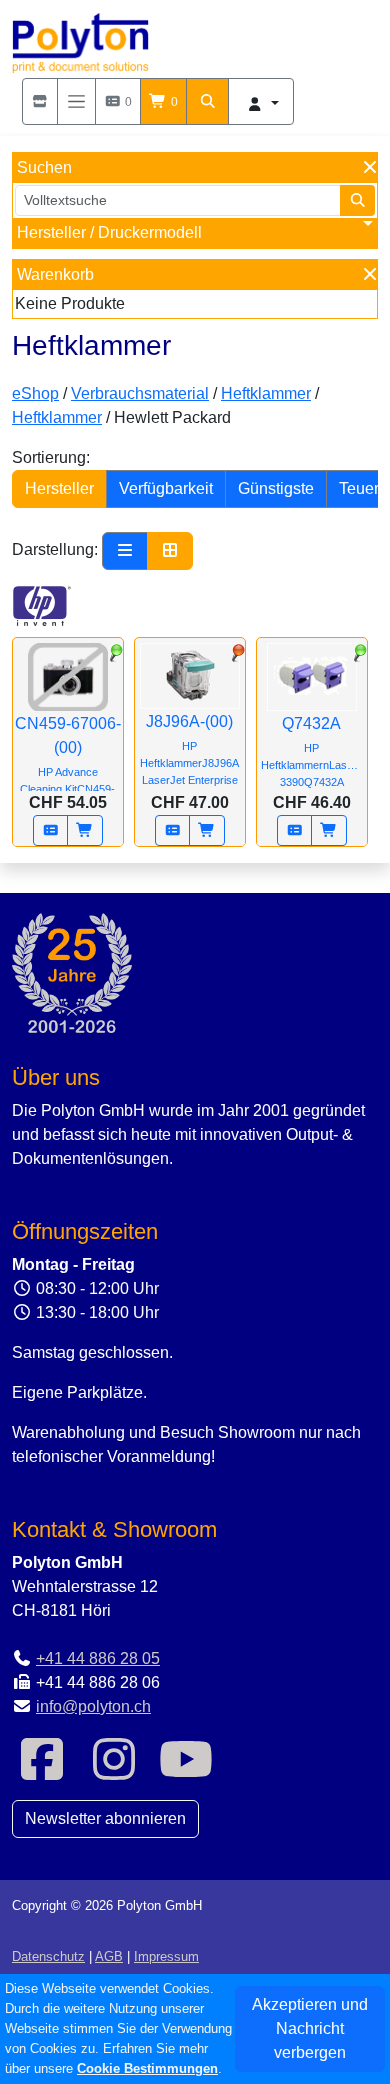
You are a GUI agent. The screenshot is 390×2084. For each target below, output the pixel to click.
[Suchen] (208, 101)
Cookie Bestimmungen (147, 2068)
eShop (35, 393)
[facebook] (42, 1771)
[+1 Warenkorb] (85, 830)
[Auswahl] (40, 101)
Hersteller (59, 488)
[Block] (170, 551)
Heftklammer (266, 393)
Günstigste (276, 488)
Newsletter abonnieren (105, 1818)
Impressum (166, 1956)
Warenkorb (55, 274)
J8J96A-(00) (189, 749)
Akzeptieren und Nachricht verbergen (310, 2028)
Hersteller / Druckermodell (109, 232)
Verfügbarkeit (166, 488)
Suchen (44, 167)
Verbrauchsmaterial (140, 393)
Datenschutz (48, 1956)
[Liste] (125, 551)
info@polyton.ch (93, 1706)
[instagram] (114, 1771)
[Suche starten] (358, 200)
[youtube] (186, 1771)
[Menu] (76, 101)
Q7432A (314, 751)
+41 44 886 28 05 (98, 1658)
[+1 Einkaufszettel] (51, 830)
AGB (109, 1956)
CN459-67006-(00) (68, 763)
